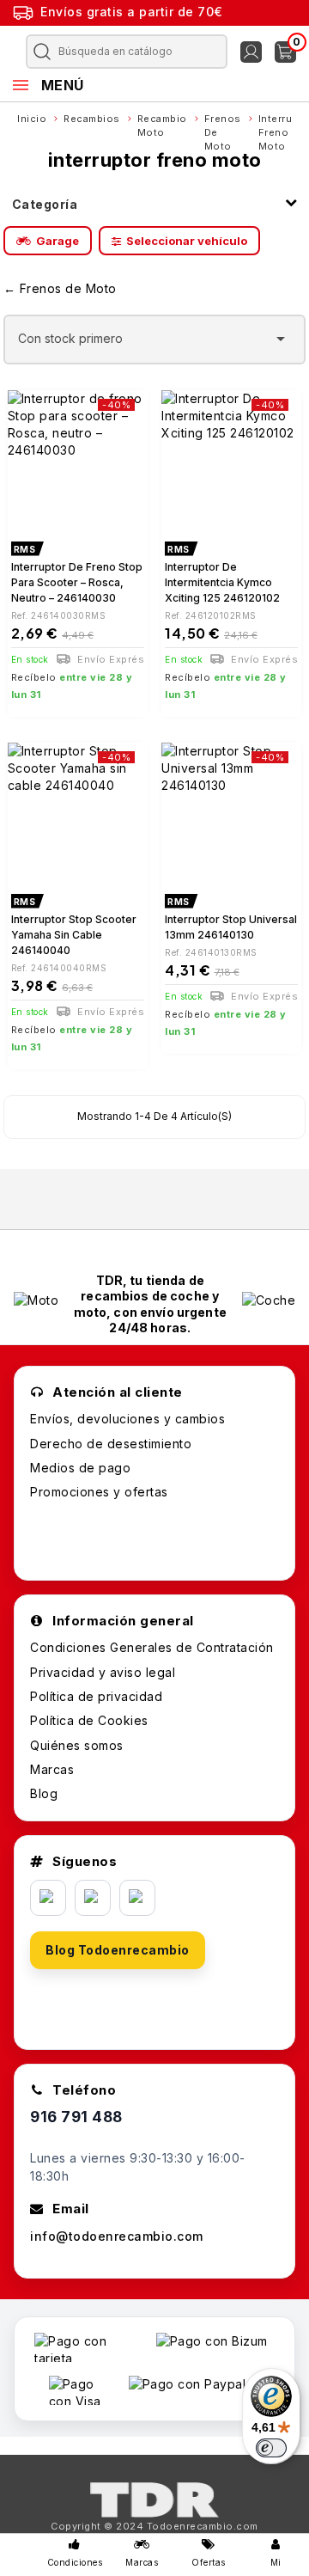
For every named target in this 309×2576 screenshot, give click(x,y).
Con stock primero (155, 339)
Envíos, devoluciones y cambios (127, 1419)
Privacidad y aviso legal (103, 1672)
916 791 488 (76, 2117)
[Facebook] (48, 1898)
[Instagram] (93, 1898)
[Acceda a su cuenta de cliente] (251, 52)
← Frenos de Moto (60, 288)
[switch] (271, 2448)
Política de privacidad (96, 1696)
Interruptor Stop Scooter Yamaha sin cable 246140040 (74, 935)
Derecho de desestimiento (111, 1444)
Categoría (45, 204)
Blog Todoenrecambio (118, 1950)
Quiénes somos (77, 1745)
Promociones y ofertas (99, 1492)
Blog (44, 1793)
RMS (25, 549)
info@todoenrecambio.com (117, 2236)
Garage (58, 241)
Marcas (52, 1769)
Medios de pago (80, 1468)
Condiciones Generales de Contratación (152, 1647)
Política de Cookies (89, 1720)
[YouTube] (137, 1898)
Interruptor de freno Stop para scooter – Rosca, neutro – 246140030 (77, 582)
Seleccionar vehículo (187, 241)
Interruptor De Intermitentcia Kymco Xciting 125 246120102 (222, 582)
